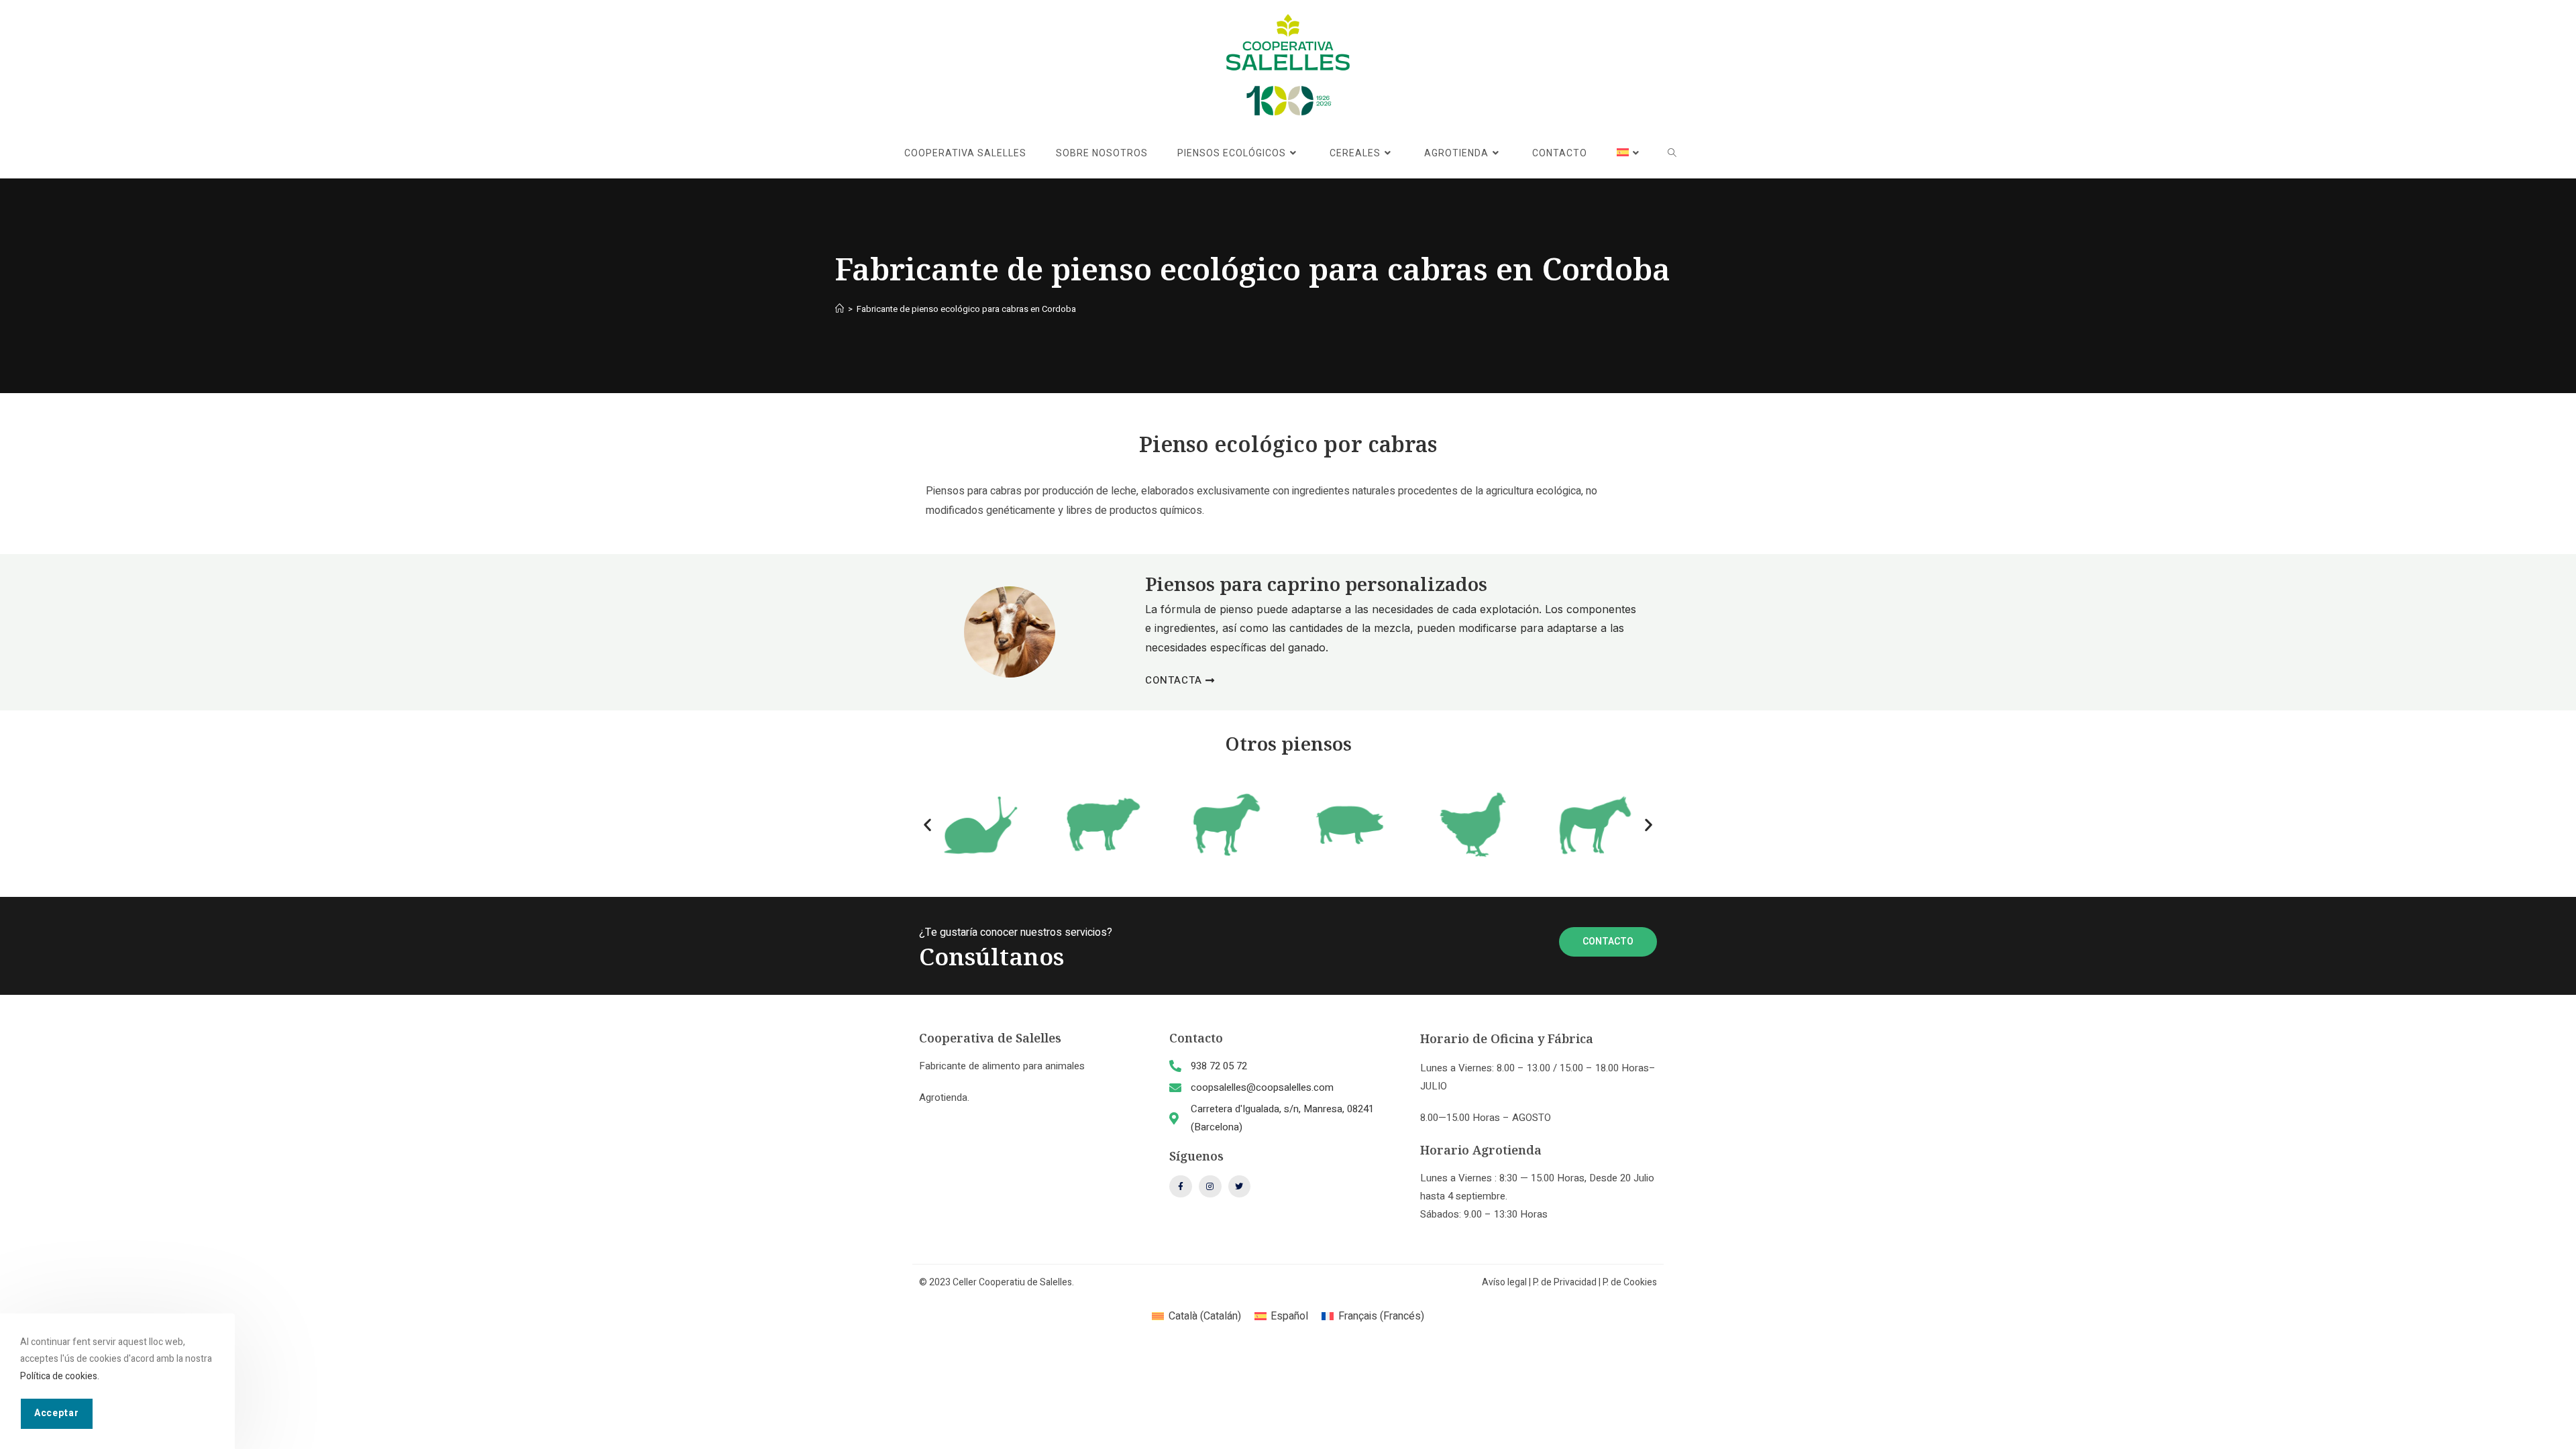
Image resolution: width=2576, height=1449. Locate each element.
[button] (927, 825)
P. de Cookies (1630, 1282)
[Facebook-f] (1181, 1187)
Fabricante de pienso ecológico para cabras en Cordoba (966, 309)
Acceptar (57, 1412)
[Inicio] (840, 309)
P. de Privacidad (1565, 1282)
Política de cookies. (60, 1376)
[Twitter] (1240, 1187)
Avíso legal (1504, 1282)
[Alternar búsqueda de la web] (1672, 154)
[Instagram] (1210, 1187)
